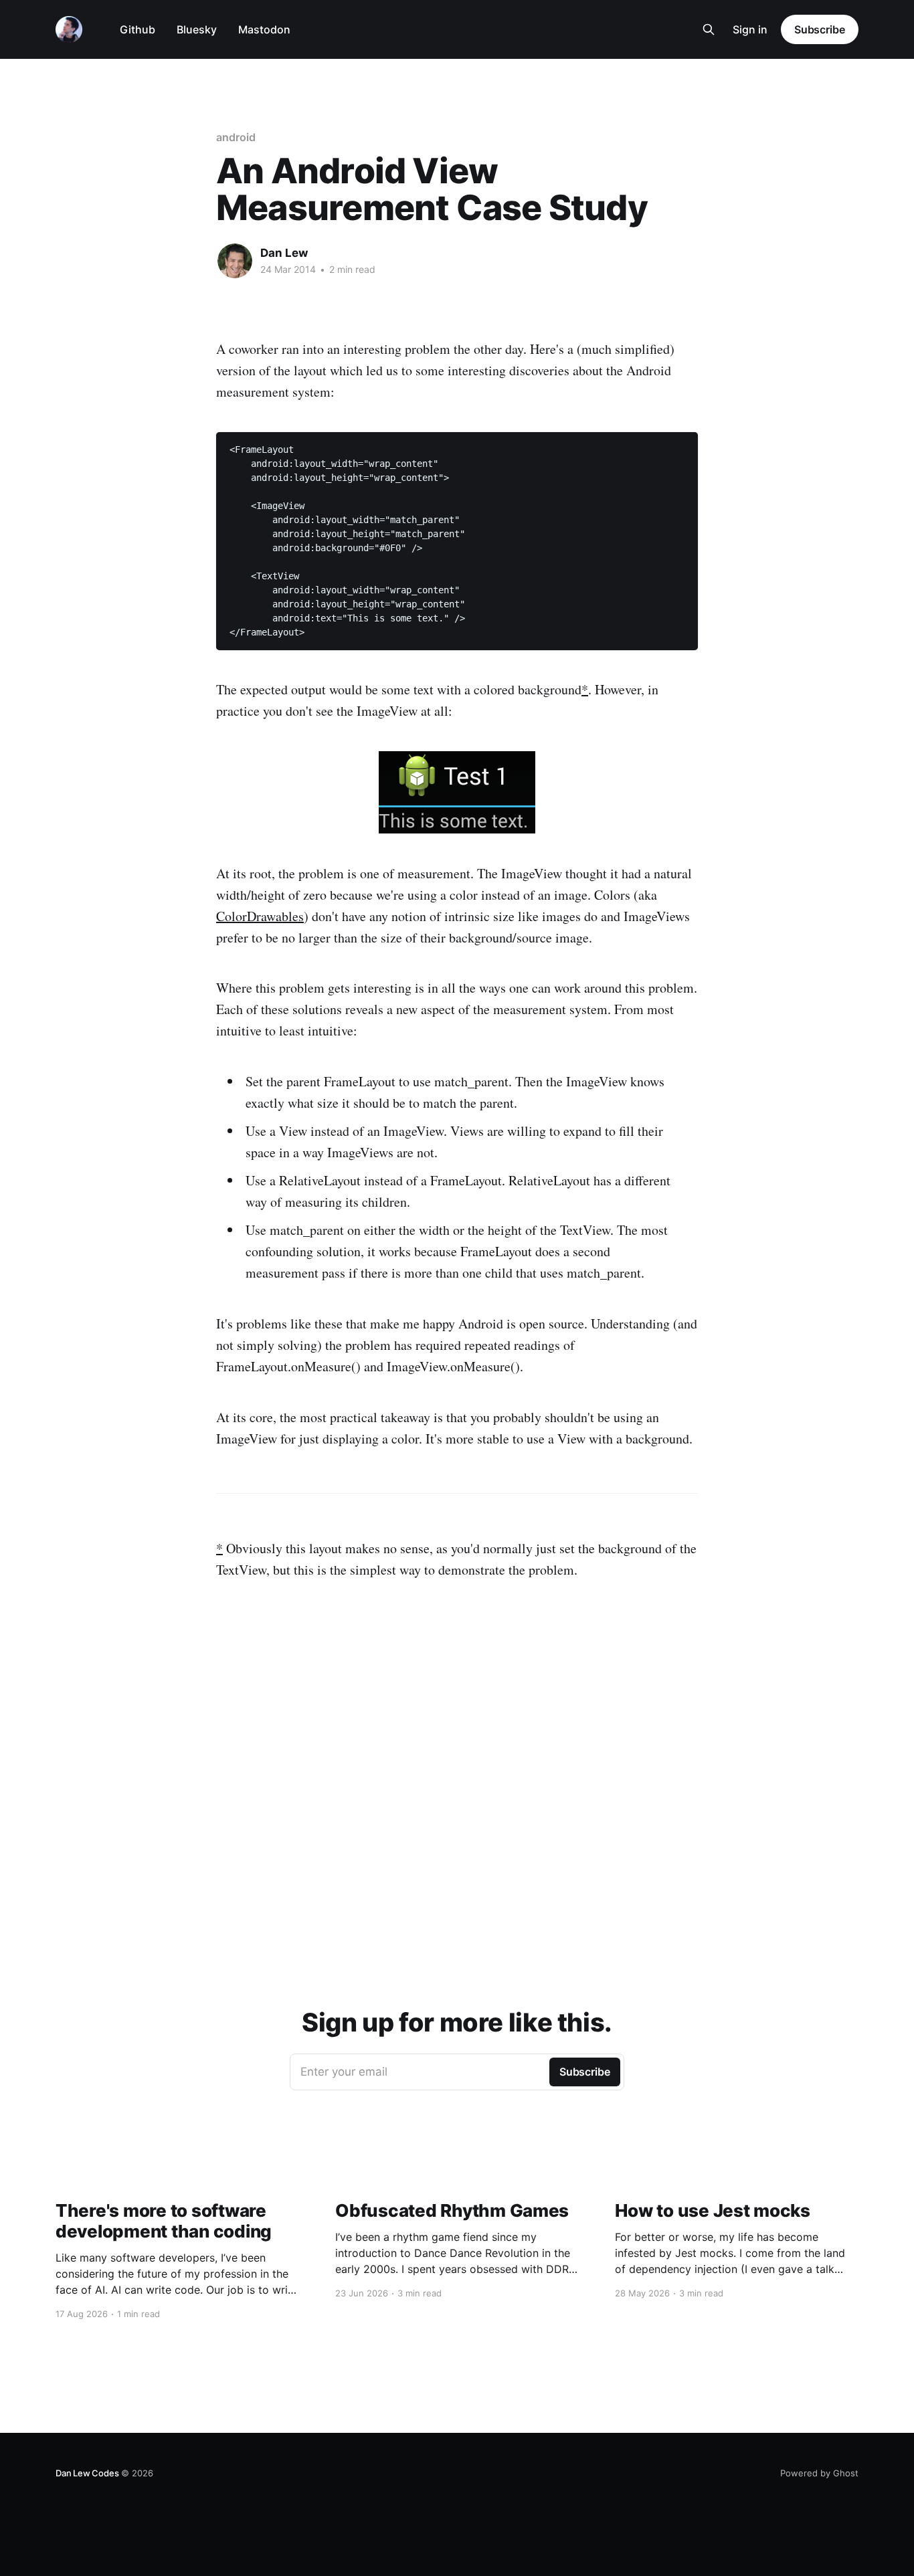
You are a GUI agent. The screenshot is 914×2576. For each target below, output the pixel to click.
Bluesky (197, 29)
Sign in (750, 29)
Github (138, 29)
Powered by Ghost (819, 2473)
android (236, 137)
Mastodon (264, 29)
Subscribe (820, 29)
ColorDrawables (260, 916)
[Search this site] (709, 29)
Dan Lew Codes (87, 2473)
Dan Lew (284, 253)
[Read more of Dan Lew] (235, 261)
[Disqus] (457, 1768)
